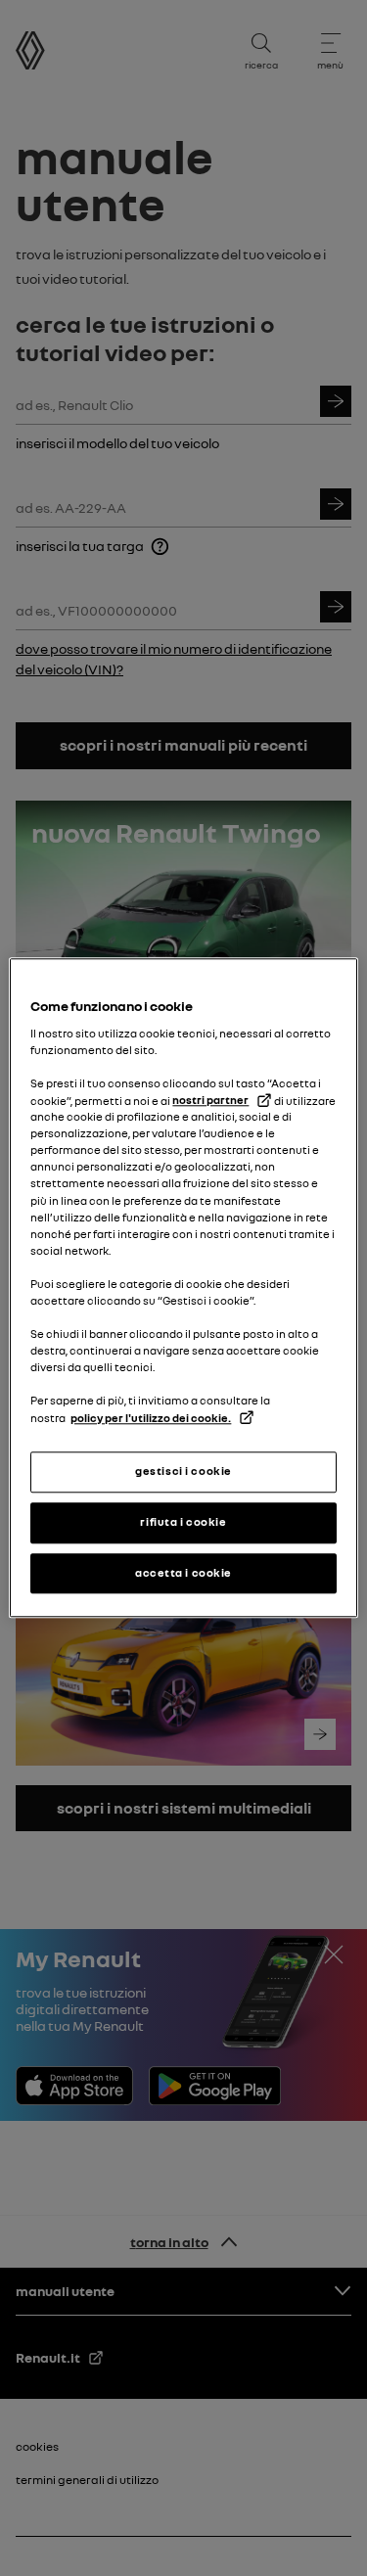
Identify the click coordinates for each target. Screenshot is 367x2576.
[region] (183, 1288)
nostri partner (210, 1100)
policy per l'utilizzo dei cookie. (151, 1418)
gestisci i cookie (183, 1471)
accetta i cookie (183, 1573)
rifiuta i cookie (183, 1522)
